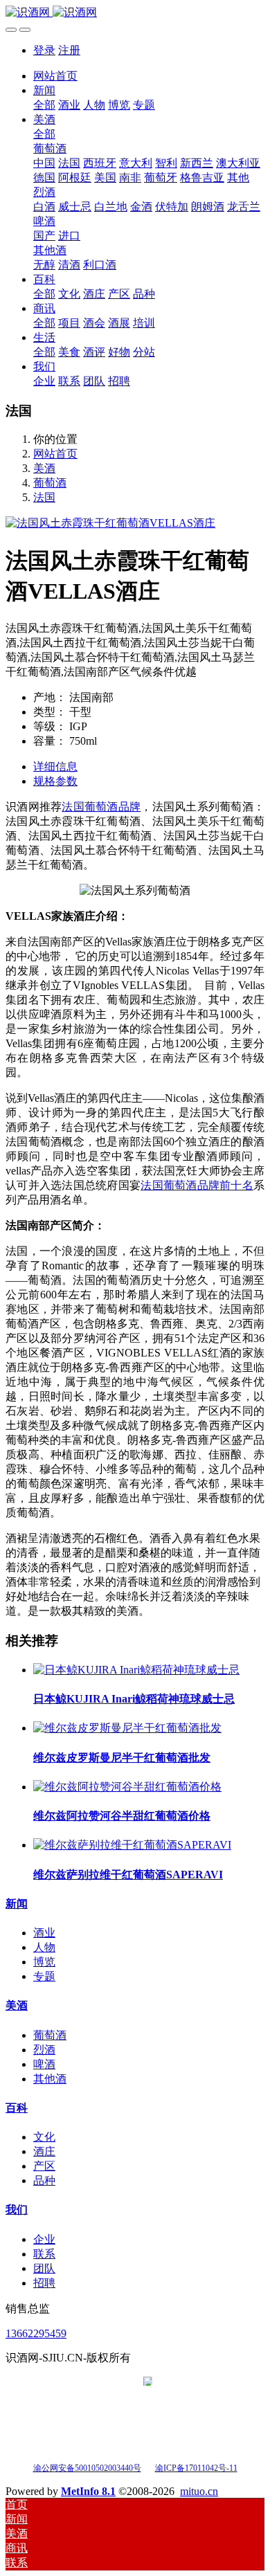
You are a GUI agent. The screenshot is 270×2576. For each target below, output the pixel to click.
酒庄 (44, 2151)
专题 (44, 1976)
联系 (44, 2254)
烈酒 (44, 2050)
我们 (17, 2210)
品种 (44, 2180)
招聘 (44, 2283)
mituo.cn (199, 2491)
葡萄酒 (50, 483)
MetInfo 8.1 (88, 2491)
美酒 (44, 468)
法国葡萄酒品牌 (101, 807)
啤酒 (44, 2064)
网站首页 (55, 76)
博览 (44, 1962)
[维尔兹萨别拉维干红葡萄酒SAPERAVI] (132, 1845)
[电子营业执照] (148, 2467)
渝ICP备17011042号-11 (196, 2468)
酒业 (44, 1933)
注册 (69, 50)
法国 (44, 497)
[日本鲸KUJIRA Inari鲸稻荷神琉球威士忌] (136, 1670)
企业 (44, 2239)
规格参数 (55, 781)
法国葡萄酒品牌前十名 (197, 1185)
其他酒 (50, 2079)
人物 (44, 1947)
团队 (44, 2268)
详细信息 (55, 767)
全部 (44, 105)
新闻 (17, 1904)
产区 (44, 2166)
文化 (44, 2137)
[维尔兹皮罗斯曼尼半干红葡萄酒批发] (127, 1728)
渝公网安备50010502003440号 (87, 2468)
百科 (17, 2108)
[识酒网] (135, 13)
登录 (44, 50)
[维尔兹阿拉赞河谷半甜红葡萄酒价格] (127, 1787)
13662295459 (36, 2333)
